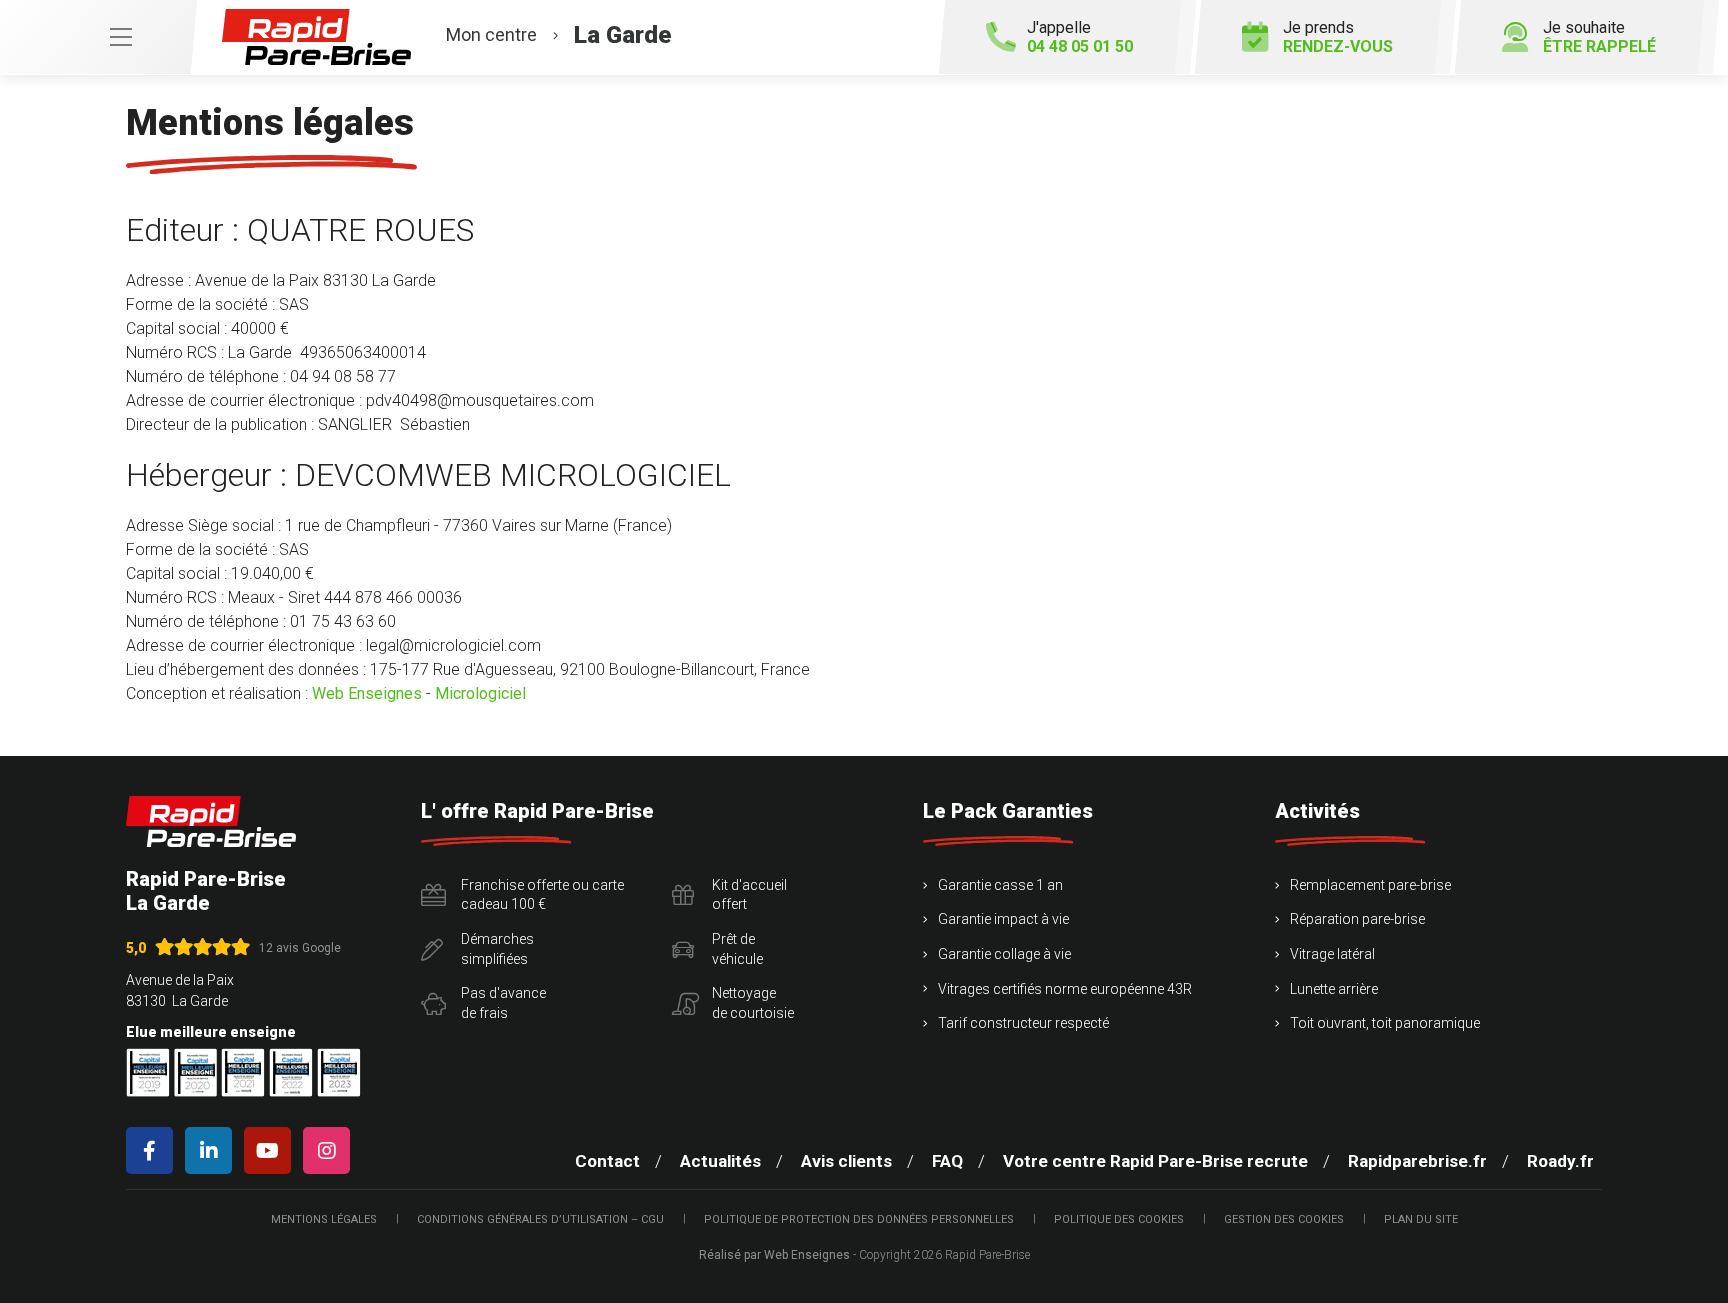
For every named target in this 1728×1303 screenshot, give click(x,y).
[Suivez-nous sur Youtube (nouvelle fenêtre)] (271, 1150)
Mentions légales (324, 1219)
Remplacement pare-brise (1370, 885)
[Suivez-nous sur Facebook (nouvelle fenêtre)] (153, 1150)
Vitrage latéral (1332, 954)
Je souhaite (1599, 37)
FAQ (947, 1161)
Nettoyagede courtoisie (753, 1003)
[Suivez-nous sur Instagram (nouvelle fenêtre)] (330, 1150)
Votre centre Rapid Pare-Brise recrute (1155, 1161)
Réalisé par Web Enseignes (774, 1255)
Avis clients (846, 1161)
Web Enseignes (367, 693)
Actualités (720, 1161)
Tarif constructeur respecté (1023, 1023)
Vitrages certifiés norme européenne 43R (1065, 989)
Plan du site (1421, 1219)
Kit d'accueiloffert (749, 895)
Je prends (1338, 37)
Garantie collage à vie (1004, 954)
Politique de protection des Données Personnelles (859, 1219)
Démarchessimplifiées (497, 949)
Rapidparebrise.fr (1417, 1161)
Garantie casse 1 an (1000, 885)
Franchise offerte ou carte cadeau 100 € (542, 895)
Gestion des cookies (1284, 1219)
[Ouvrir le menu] (98, 37)
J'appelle (1080, 37)
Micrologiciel (480, 693)
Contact (607, 1161)
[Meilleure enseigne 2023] (339, 1072)
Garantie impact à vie (1003, 919)
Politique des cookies (1119, 1219)
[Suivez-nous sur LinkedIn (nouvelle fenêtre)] (212, 1150)
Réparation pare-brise (1357, 919)
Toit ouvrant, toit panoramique (1385, 1023)
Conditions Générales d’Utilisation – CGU (540, 1219)
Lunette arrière (1334, 989)
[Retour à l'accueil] (211, 821)
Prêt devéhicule (737, 949)
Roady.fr (1560, 1161)
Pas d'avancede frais (503, 1003)
